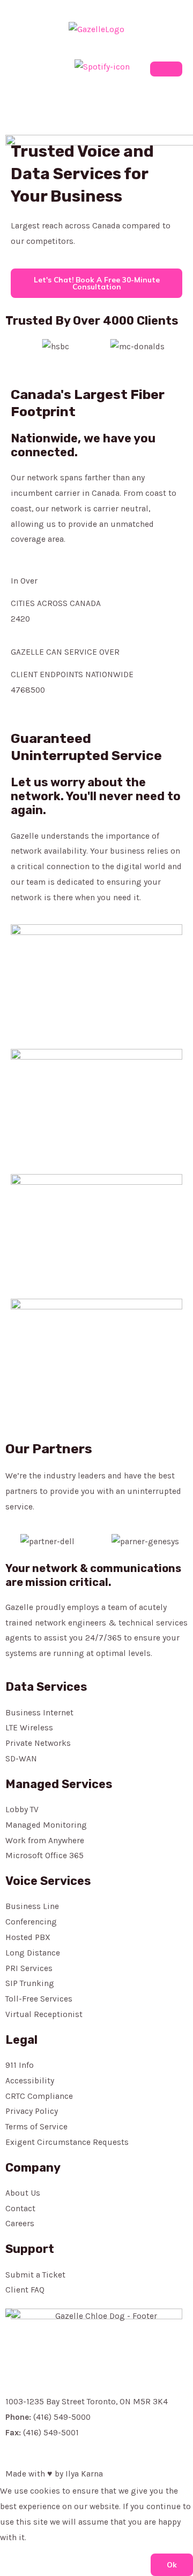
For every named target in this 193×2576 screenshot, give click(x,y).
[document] (96, 2529)
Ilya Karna (84, 2474)
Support (30, 2249)
